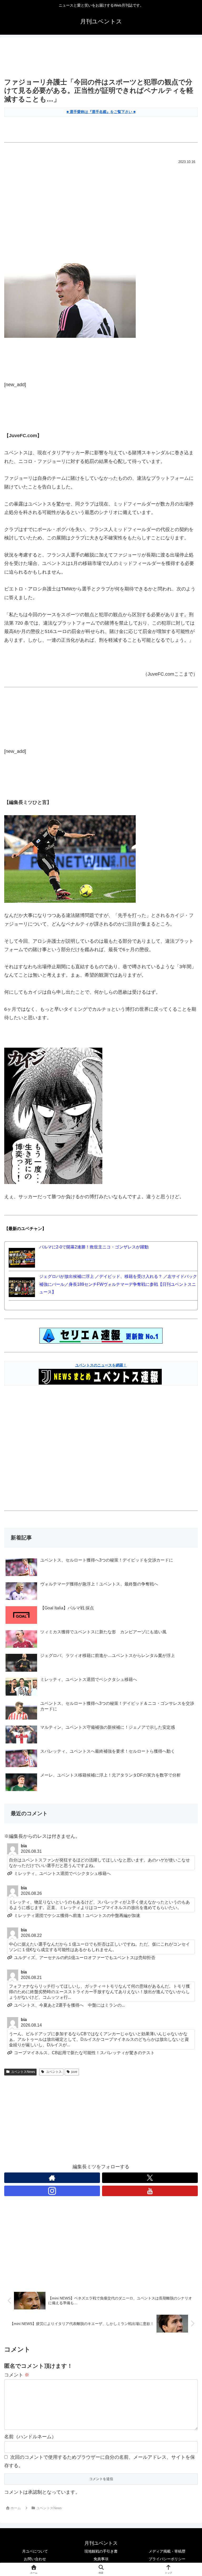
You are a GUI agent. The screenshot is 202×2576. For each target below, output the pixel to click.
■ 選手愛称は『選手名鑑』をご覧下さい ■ (101, 112)
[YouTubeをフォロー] (150, 2191)
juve (74, 2072)
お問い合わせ (35, 2559)
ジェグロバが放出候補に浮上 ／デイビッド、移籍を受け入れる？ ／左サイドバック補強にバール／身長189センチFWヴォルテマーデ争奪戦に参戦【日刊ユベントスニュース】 (118, 1284)
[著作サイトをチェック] (52, 2178)
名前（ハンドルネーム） (30, 2437)
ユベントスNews (23, 2072)
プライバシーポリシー (167, 2559)
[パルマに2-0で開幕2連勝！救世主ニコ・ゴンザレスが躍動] (22, 1257)
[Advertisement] (101, 58)
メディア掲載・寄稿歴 (167, 2551)
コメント (17, 2375)
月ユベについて (35, 2551)
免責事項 (101, 2559)
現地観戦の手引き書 (101, 2551)
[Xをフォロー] (150, 2178)
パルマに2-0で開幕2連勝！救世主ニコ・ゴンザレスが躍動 (94, 1247)
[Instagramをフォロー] (52, 2191)
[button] (186, 1419)
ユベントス (54, 2072)
